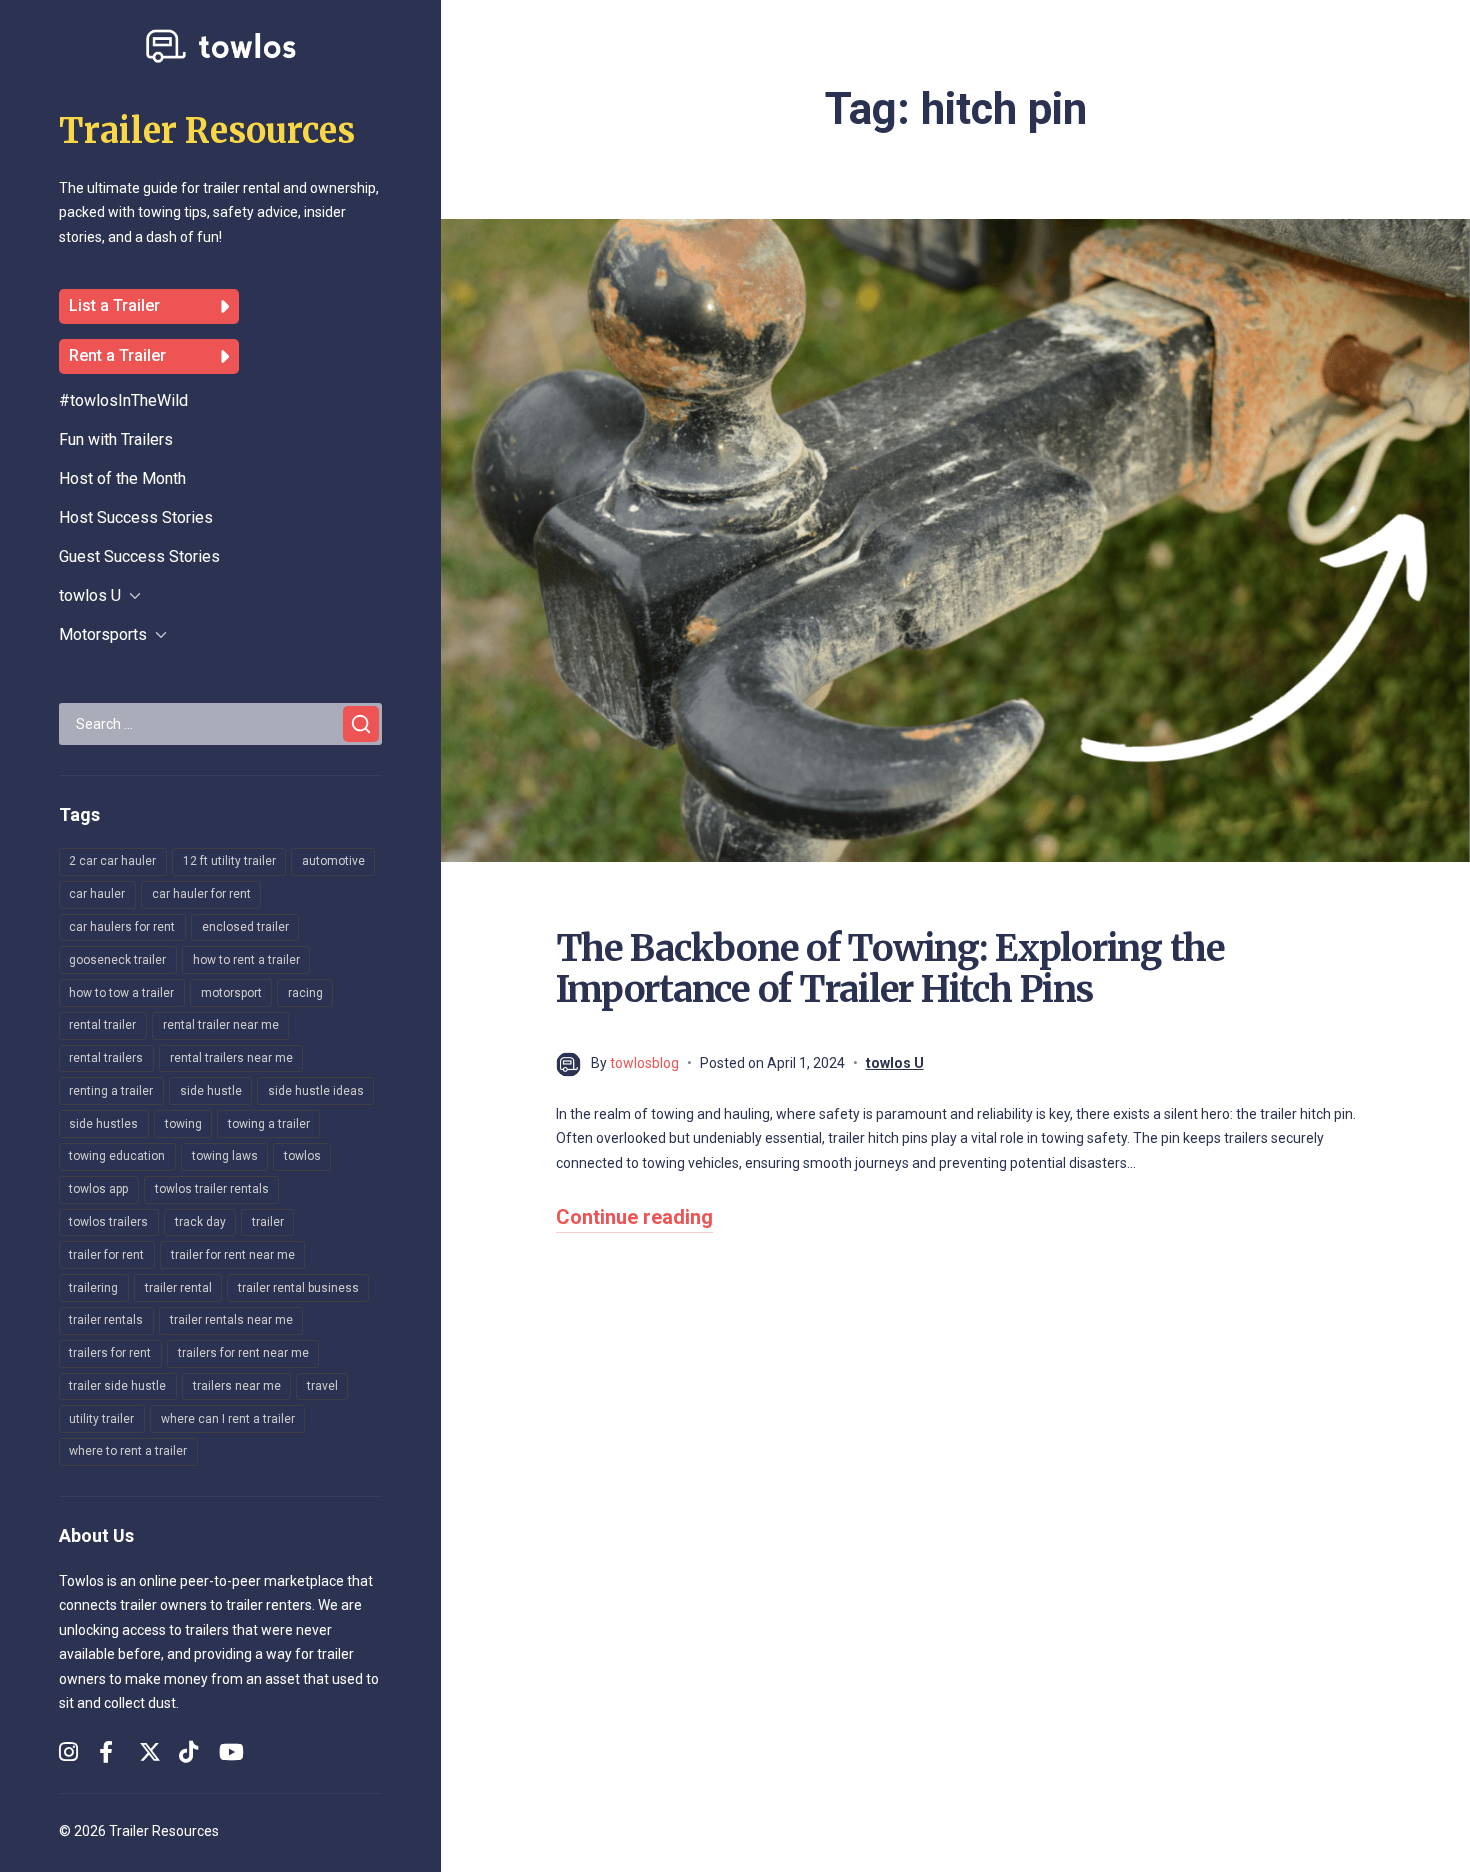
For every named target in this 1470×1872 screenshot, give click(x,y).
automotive (333, 861)
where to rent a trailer (128, 1451)
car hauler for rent (201, 894)
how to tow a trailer (121, 993)
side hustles (103, 1124)
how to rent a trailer (246, 960)
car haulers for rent (122, 927)
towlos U (90, 595)
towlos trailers (108, 1222)
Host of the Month (122, 478)
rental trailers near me (231, 1058)
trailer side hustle (117, 1386)
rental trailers (106, 1058)
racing (305, 993)
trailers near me (237, 1386)
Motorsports (103, 634)
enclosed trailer (245, 927)
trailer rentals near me (231, 1320)
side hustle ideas (316, 1091)
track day (200, 1222)
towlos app (98, 1189)
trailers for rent (110, 1353)
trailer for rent (106, 1255)
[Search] (361, 724)
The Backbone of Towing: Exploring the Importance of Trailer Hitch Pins (890, 969)
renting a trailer (111, 1091)
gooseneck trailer (117, 960)
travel (322, 1386)
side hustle (211, 1091)
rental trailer (102, 1025)
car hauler (97, 894)
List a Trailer (114, 305)
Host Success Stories (136, 517)
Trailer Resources (207, 131)
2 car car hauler (112, 861)
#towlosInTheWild (123, 400)
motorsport (231, 993)
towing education (117, 1156)
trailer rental (178, 1288)
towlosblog (644, 1063)
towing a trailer (269, 1124)
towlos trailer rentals (212, 1189)
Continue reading (634, 1217)
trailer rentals (106, 1320)
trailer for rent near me (233, 1255)
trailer (268, 1222)
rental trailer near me (221, 1025)
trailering (93, 1288)
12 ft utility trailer (229, 861)
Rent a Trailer (117, 355)
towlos (302, 1156)
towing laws (225, 1156)
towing (183, 1124)
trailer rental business (298, 1288)
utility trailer (101, 1419)
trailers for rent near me (243, 1353)
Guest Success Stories (139, 556)
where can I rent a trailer (228, 1419)
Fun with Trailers (116, 439)
